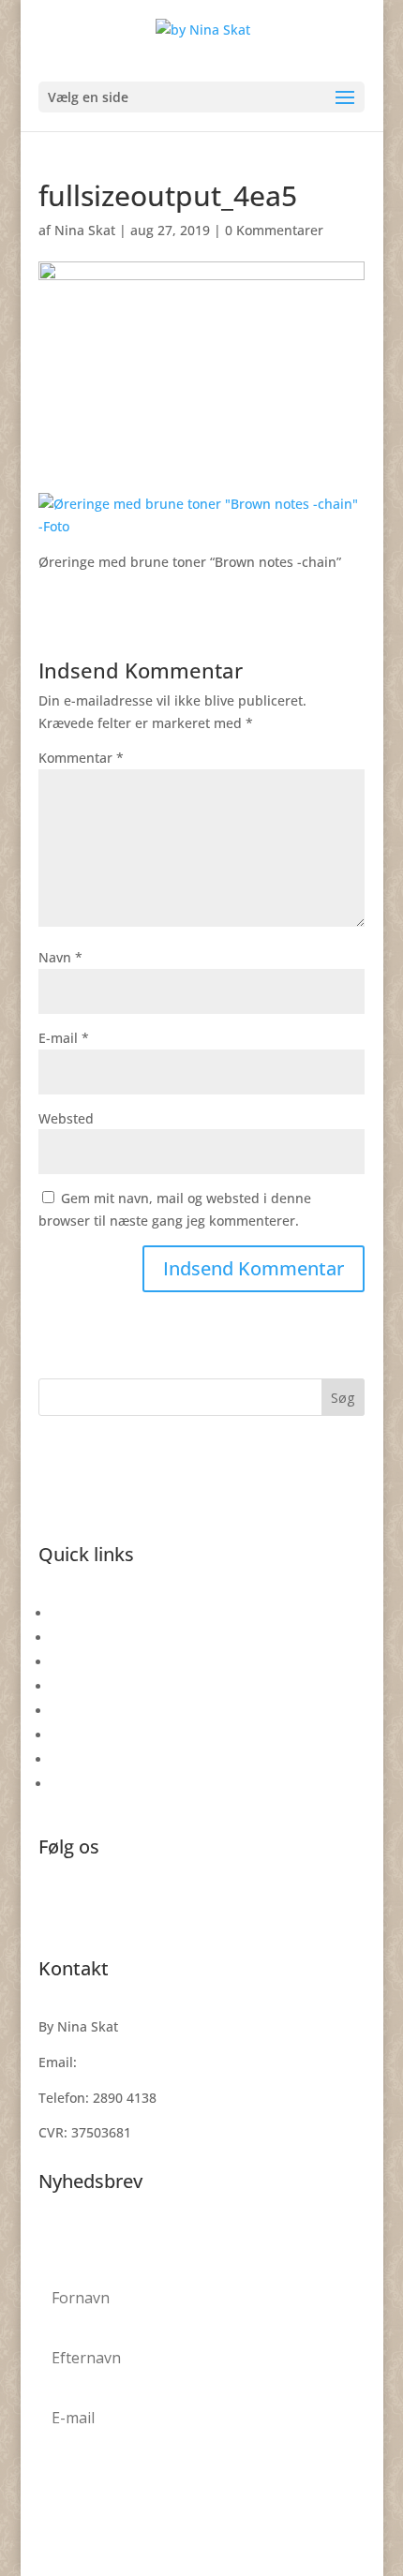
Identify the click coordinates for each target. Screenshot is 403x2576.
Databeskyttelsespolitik (125, 1735)
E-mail (64, 1038)
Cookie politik (94, 1759)
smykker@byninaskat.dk (158, 2062)
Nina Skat (85, 230)
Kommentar (81, 758)
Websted (66, 1118)
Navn (60, 957)
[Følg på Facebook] (53, 1909)
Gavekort (80, 1613)
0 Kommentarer (274, 230)
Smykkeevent (93, 1662)
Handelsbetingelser (113, 1711)
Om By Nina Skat (104, 1686)
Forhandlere (90, 1784)
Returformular (97, 1638)
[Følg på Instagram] (91, 1909)
